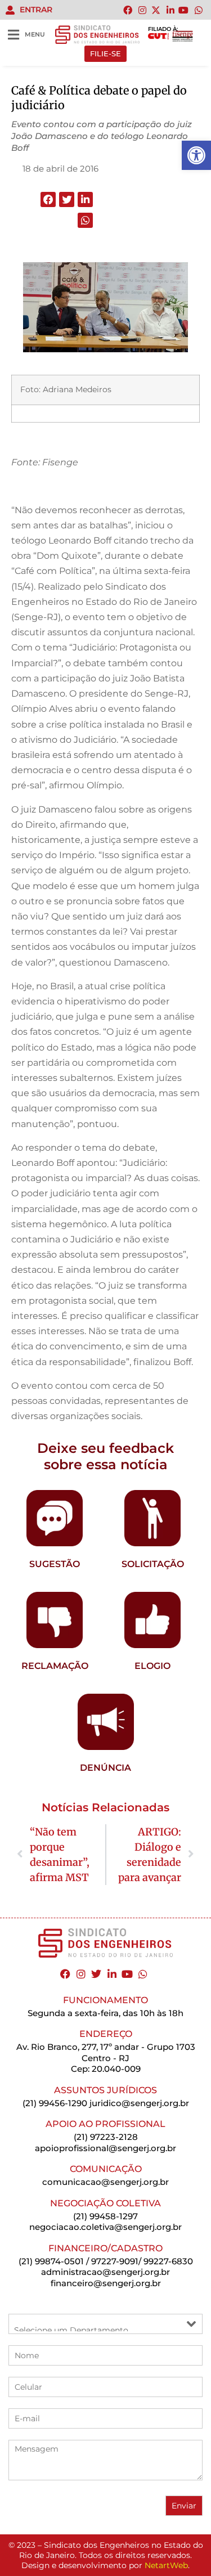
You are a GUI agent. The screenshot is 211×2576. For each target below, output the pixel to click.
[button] (48, 199)
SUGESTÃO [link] (55, 1564)
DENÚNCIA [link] (105, 1768)
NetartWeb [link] (166, 2565)
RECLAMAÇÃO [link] (55, 1666)
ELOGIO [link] (152, 1666)
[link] (196, 155)
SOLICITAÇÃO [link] (153, 1564)
